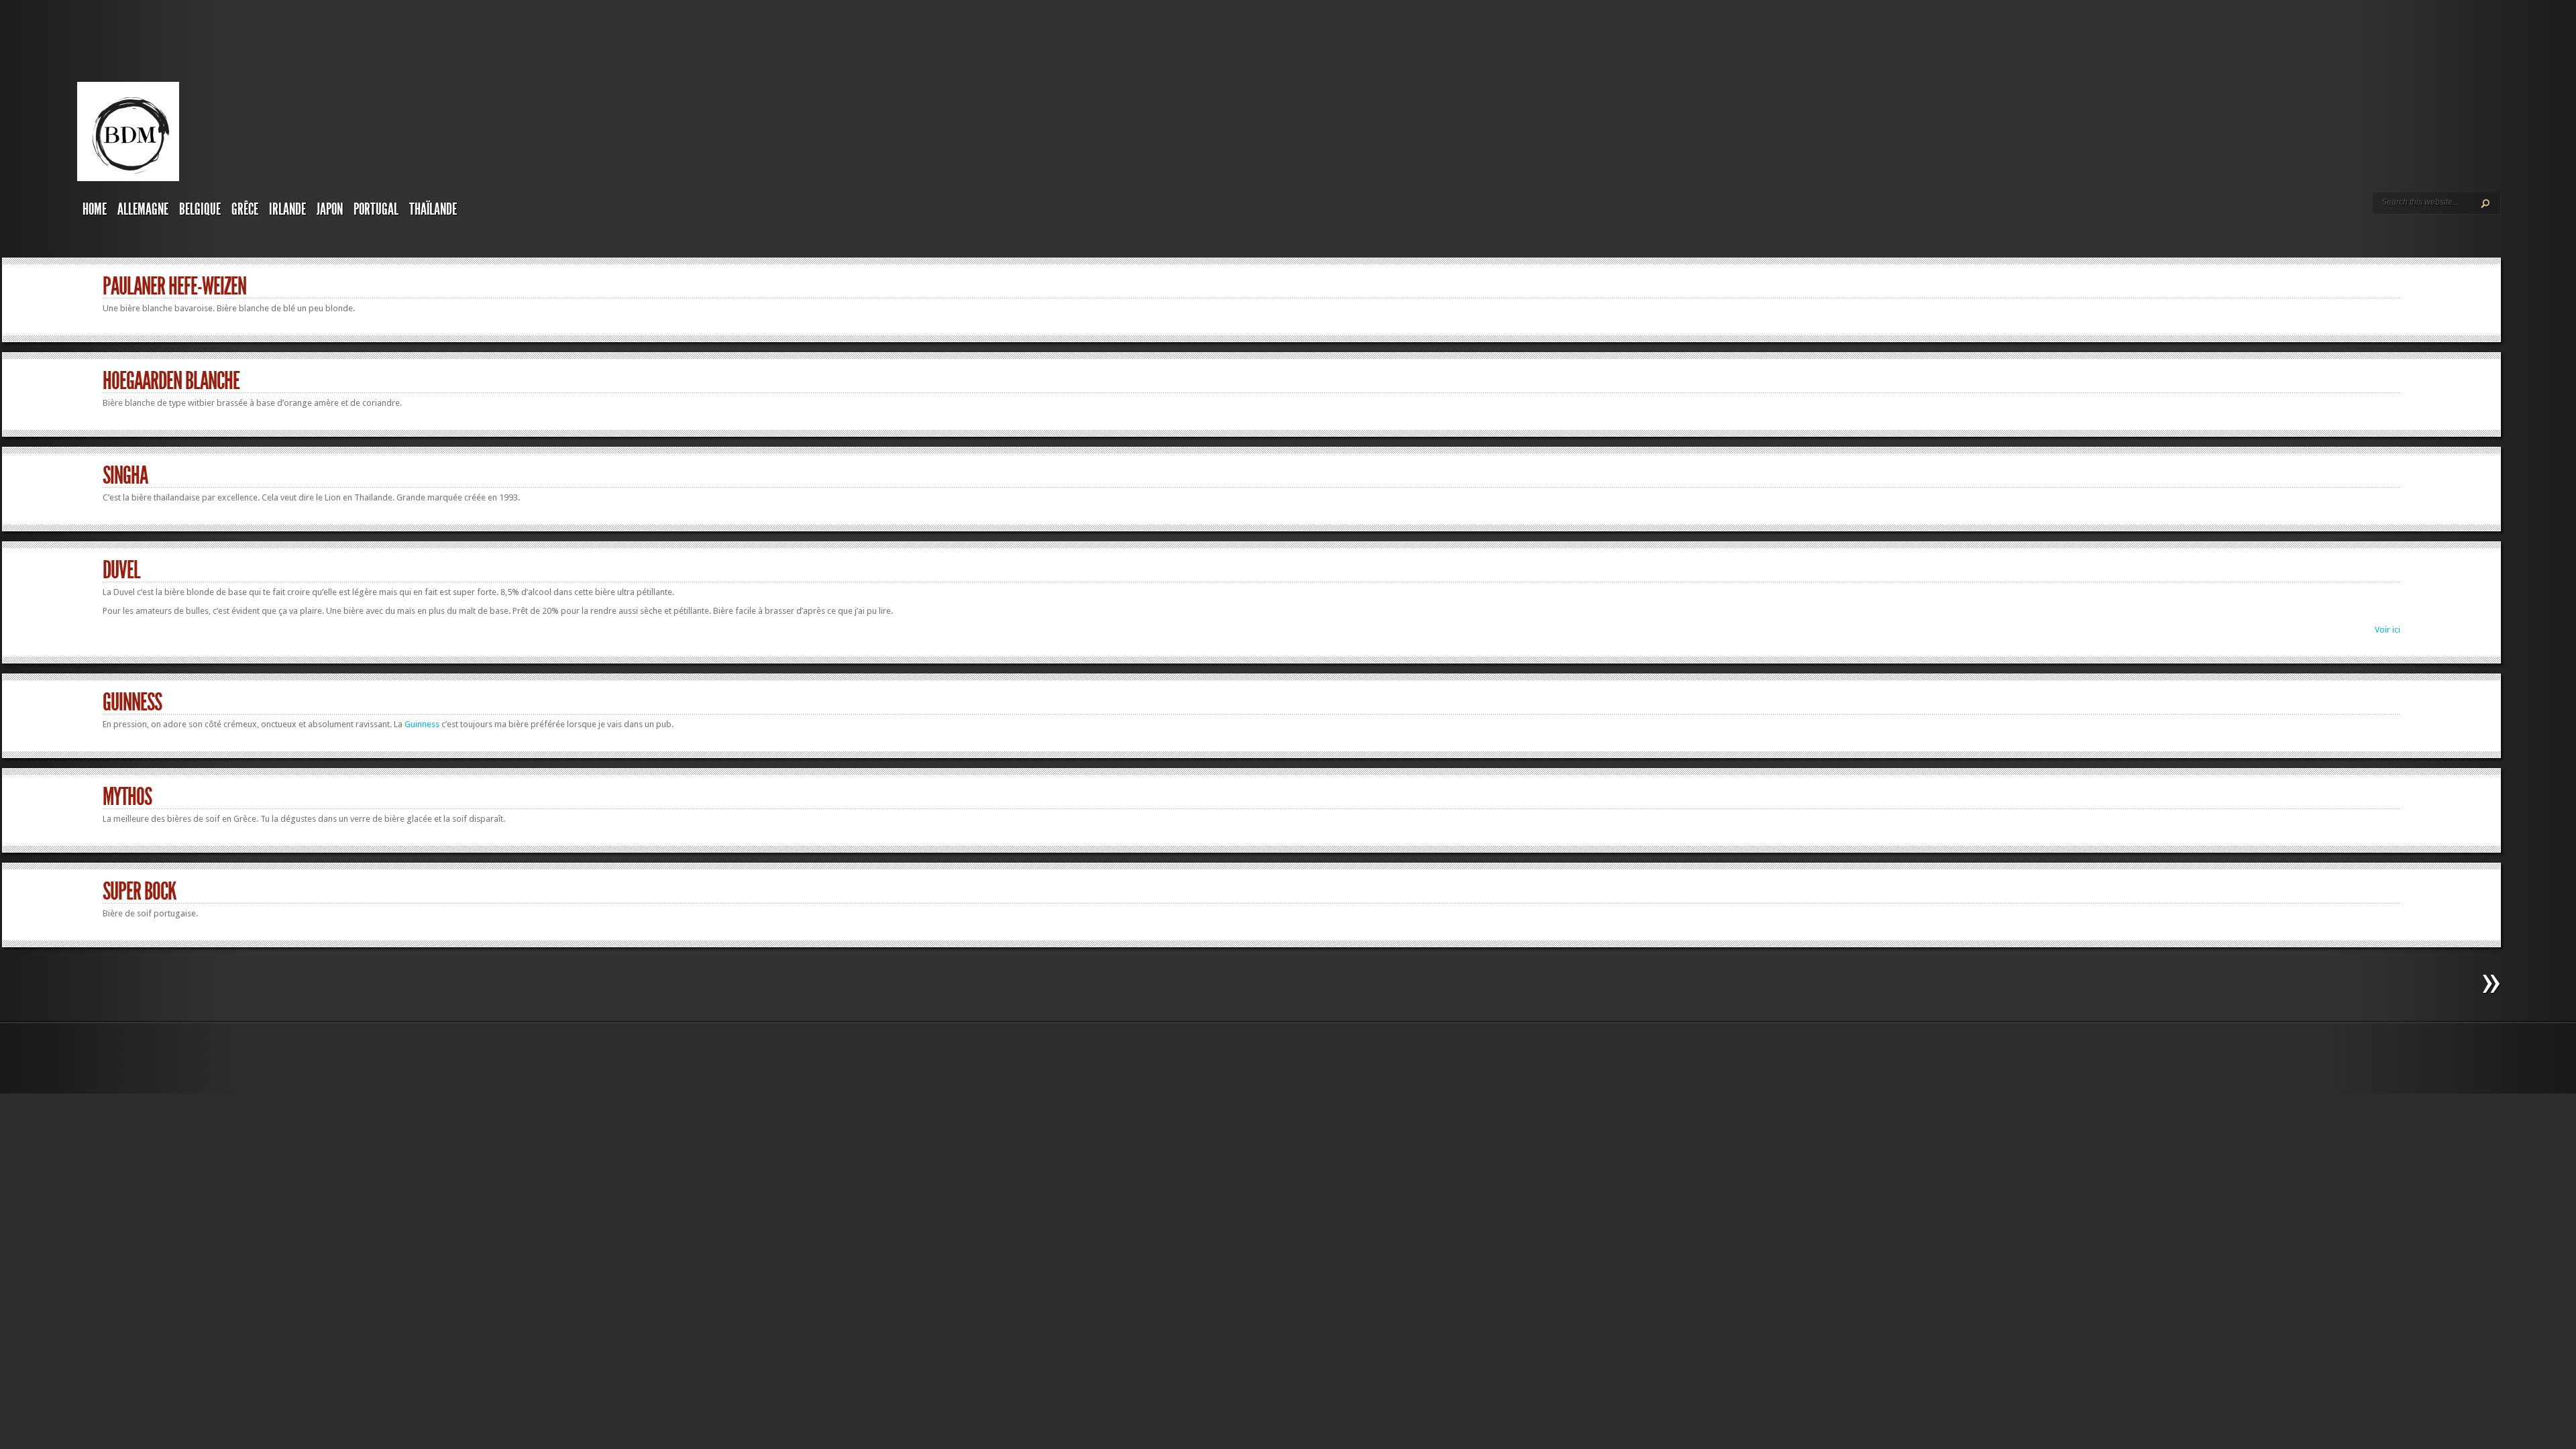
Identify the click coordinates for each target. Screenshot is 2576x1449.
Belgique (200, 209)
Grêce (245, 209)
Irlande (287, 209)
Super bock (140, 892)
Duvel (121, 570)
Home (95, 209)
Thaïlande (433, 209)
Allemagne (143, 209)
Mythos (127, 797)
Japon (330, 209)
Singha (125, 476)
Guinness (132, 702)
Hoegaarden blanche (171, 381)
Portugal (376, 209)
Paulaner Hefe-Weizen (174, 286)
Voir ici (2387, 630)
